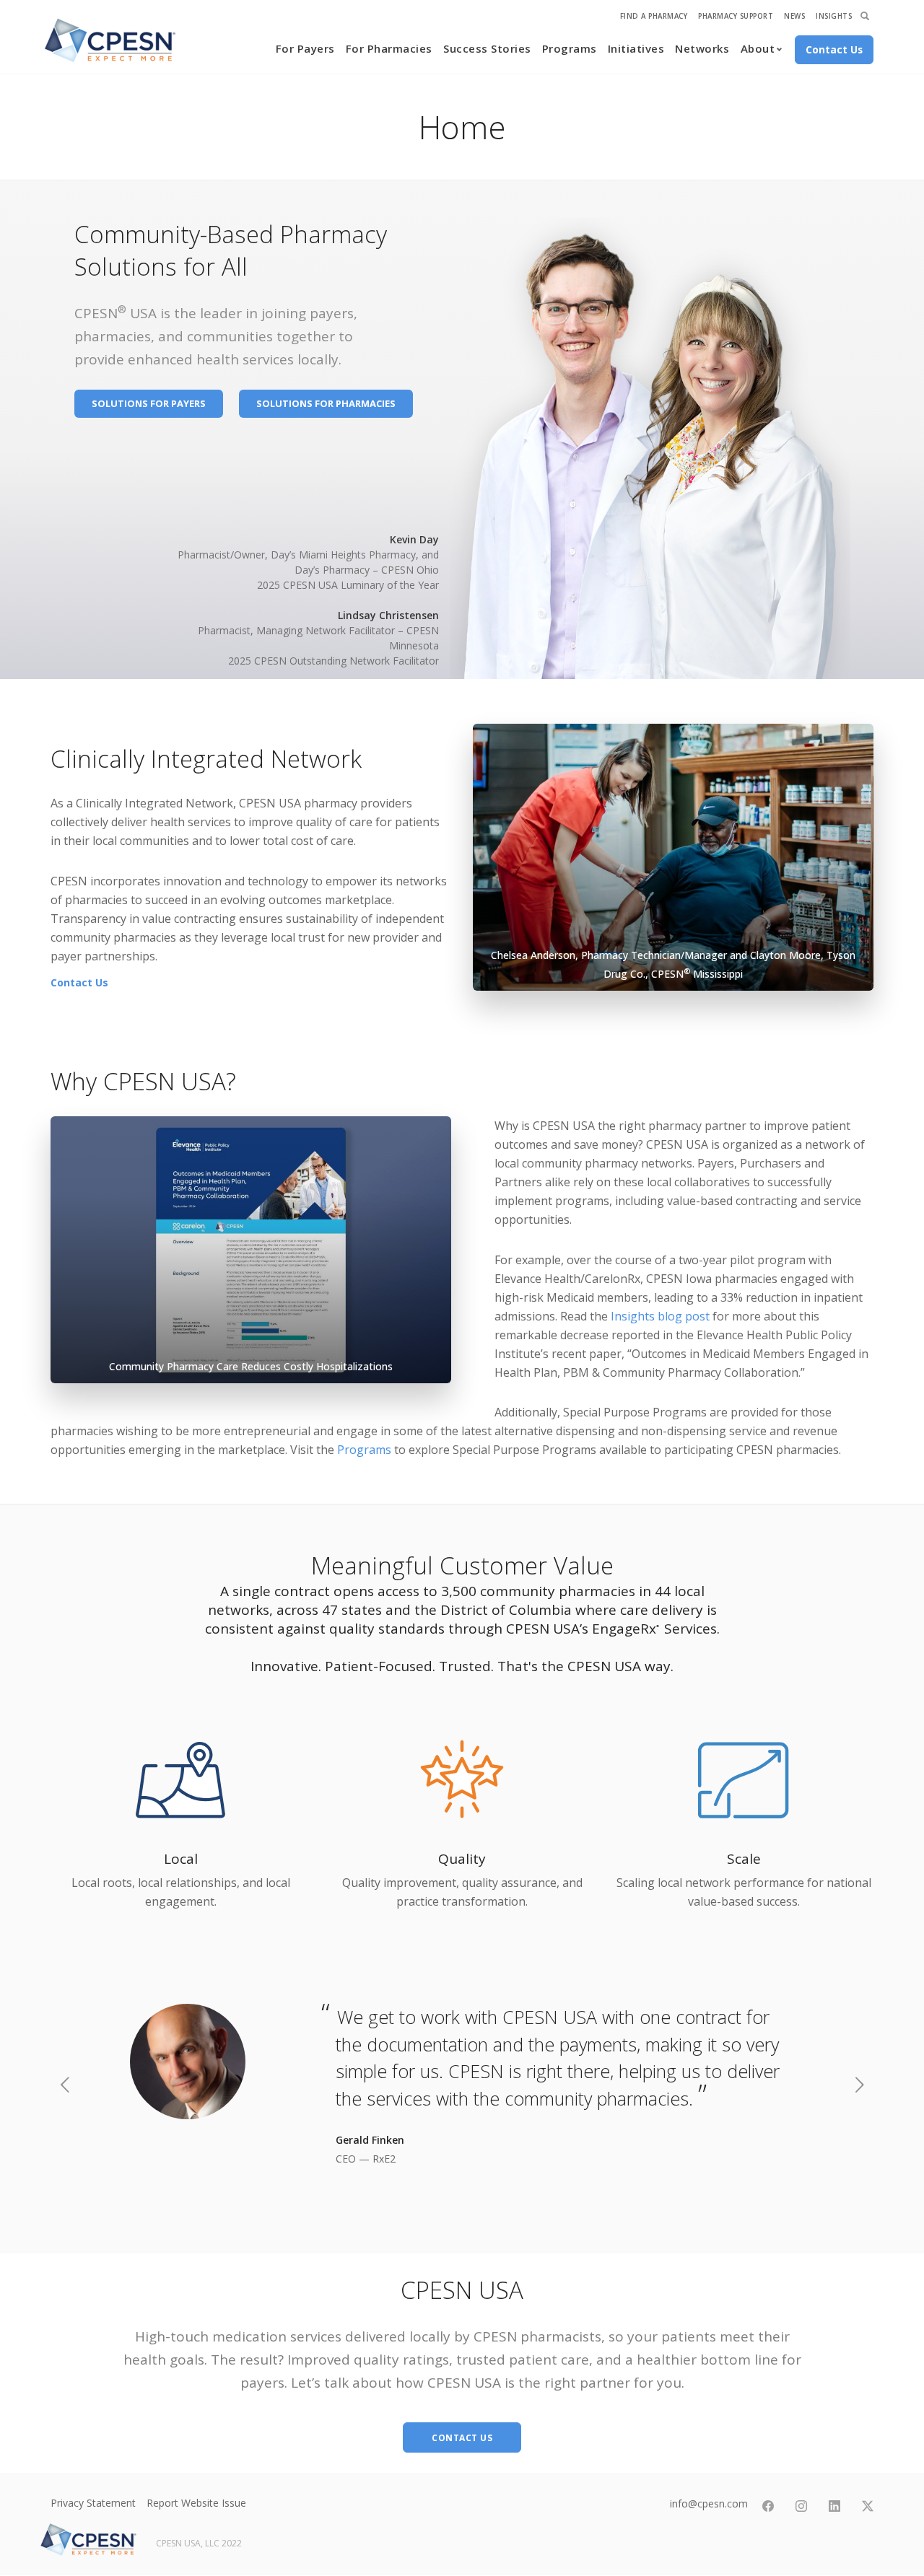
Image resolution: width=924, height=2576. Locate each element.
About (758, 48)
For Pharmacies (389, 48)
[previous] (65, 2086)
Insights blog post (660, 1316)
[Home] (110, 40)
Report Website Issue (196, 2503)
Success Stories (487, 48)
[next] (859, 2086)
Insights (834, 16)
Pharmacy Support (736, 16)
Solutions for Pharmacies (326, 403)
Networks (702, 48)
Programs (570, 48)
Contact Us (79, 982)
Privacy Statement (93, 2503)
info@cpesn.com (709, 2503)
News (794, 16)
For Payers (305, 48)
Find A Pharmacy (654, 16)
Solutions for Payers (149, 403)
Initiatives (636, 48)
